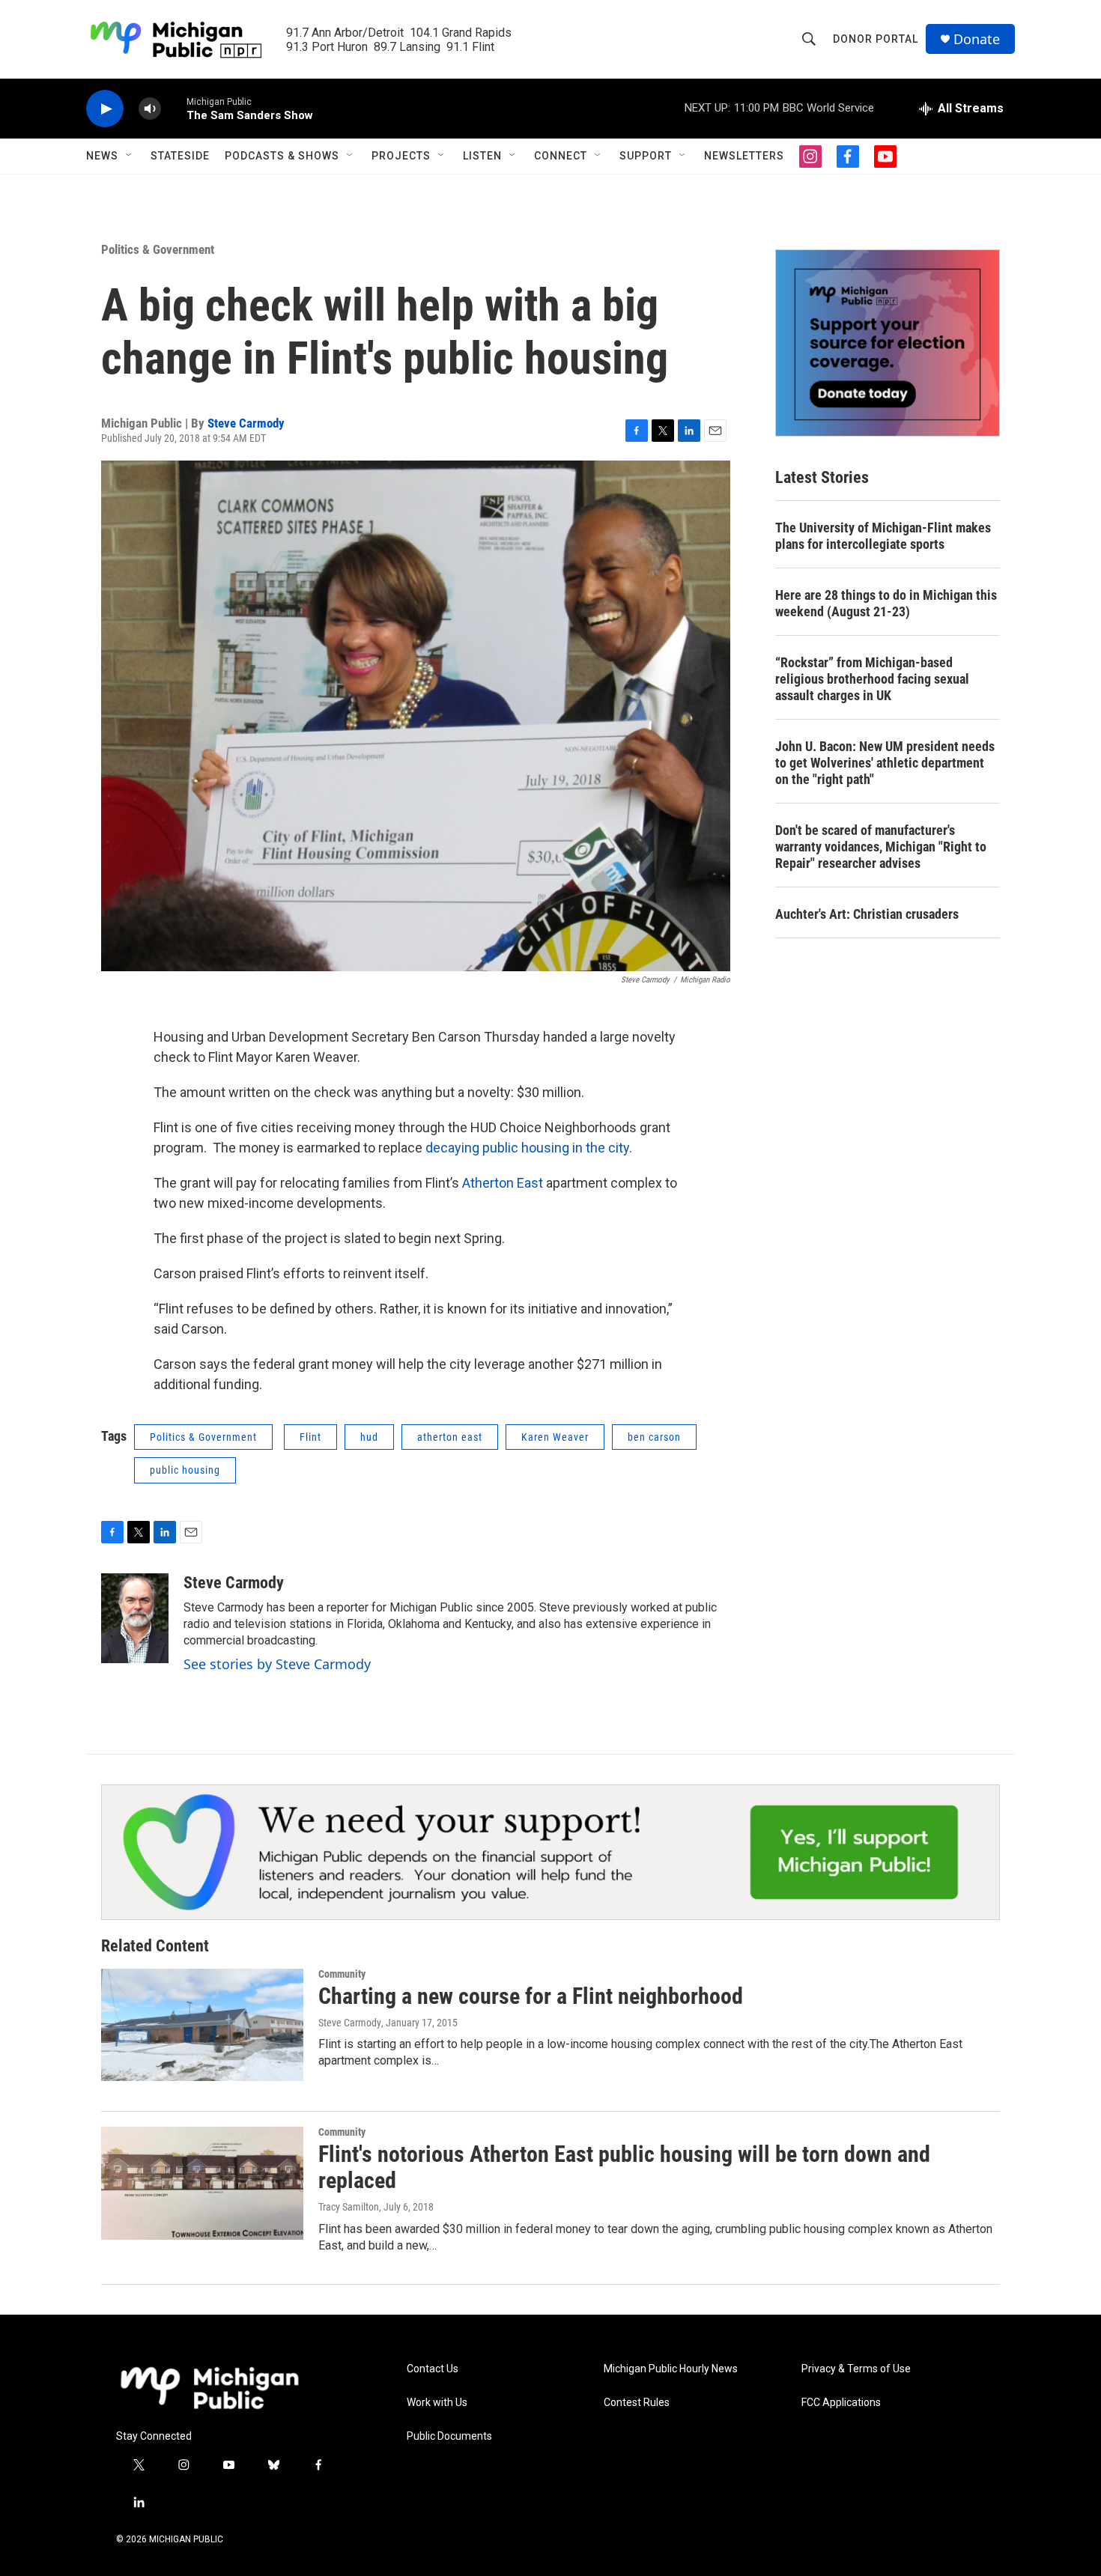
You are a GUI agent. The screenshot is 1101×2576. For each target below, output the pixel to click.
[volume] (150, 109)
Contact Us (433, 2369)
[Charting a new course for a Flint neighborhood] (202, 2025)
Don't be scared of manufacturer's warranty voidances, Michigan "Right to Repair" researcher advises (881, 847)
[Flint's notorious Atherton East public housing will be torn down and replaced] (202, 2183)
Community (342, 1974)
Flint (310, 1437)
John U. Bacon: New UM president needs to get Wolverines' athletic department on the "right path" (885, 763)
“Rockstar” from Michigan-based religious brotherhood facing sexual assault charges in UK (872, 679)
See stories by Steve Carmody (277, 1664)
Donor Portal (876, 39)
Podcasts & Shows (282, 156)
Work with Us (437, 2403)
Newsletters (744, 156)
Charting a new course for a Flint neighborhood (531, 1996)
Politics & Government (158, 249)
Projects (401, 156)
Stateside (180, 156)
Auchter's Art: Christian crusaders (867, 914)
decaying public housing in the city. (529, 1148)
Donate (977, 39)
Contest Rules (637, 2403)
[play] (105, 109)
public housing (185, 1470)
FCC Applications (841, 2403)
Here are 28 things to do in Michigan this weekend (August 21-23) (886, 603)
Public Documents (449, 2436)
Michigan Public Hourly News (671, 2369)
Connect (561, 156)
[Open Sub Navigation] (130, 156)
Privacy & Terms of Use (856, 2369)
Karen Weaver (555, 1437)
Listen (482, 156)
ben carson (654, 1437)
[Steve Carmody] (135, 1618)
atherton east (450, 1437)
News (102, 156)
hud (369, 1437)
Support (646, 156)
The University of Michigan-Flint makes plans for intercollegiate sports (883, 536)
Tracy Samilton (349, 2207)
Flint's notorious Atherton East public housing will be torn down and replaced (624, 2167)
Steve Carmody (246, 423)
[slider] (174, 108)
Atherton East (504, 1183)
